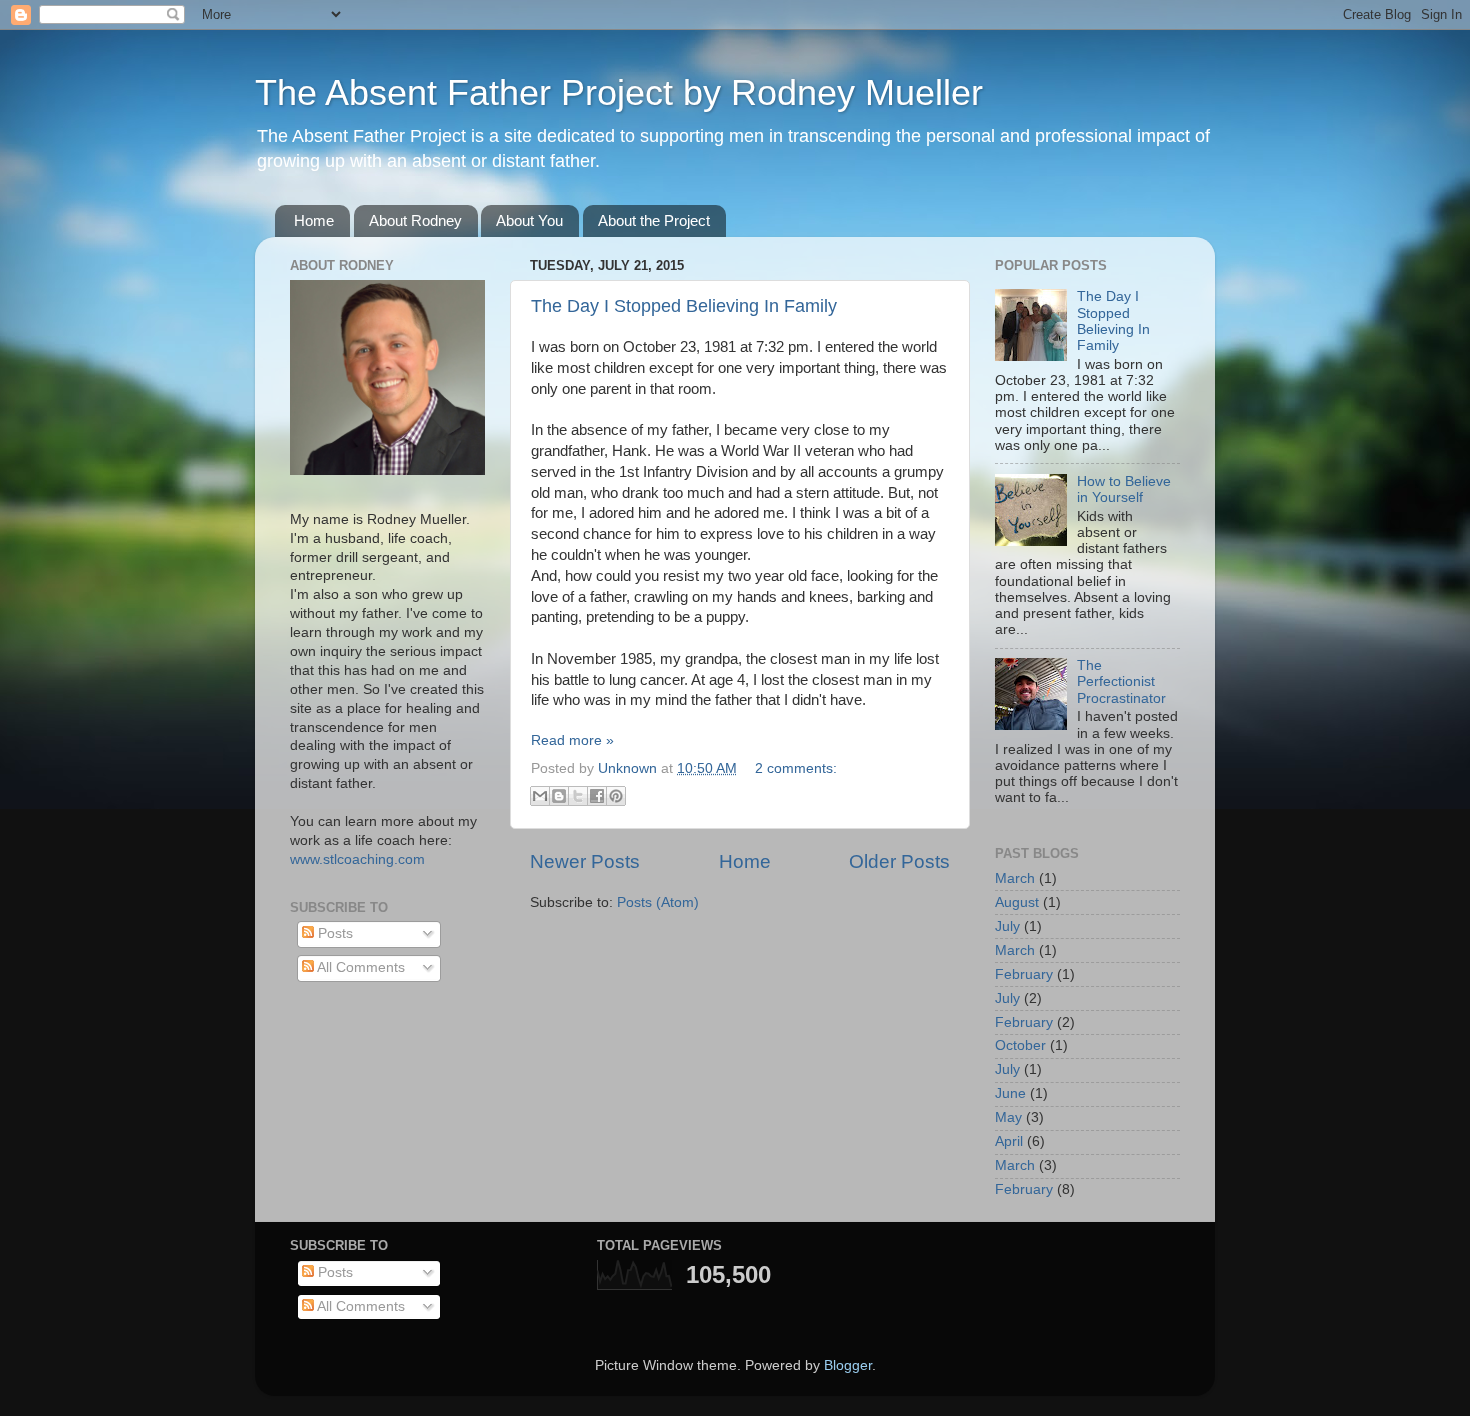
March (1015, 878)
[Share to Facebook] (597, 796)
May (1008, 1117)
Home (314, 220)
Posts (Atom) (658, 902)
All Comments (359, 967)
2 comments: (796, 768)
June (1010, 1093)
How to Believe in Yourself (1124, 489)
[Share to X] (578, 796)
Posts (333, 933)
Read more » (572, 740)
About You (529, 220)
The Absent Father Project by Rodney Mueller (619, 92)
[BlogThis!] (559, 796)
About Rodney (415, 220)
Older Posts (899, 861)
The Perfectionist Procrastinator (1121, 681)
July (1007, 926)
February (1024, 974)
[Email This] (540, 796)
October (1020, 1045)
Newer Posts (585, 861)
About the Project (654, 220)
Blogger (848, 1365)
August (1017, 902)
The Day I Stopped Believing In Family (684, 306)
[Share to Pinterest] (616, 796)
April (1009, 1141)
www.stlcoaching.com (357, 859)
